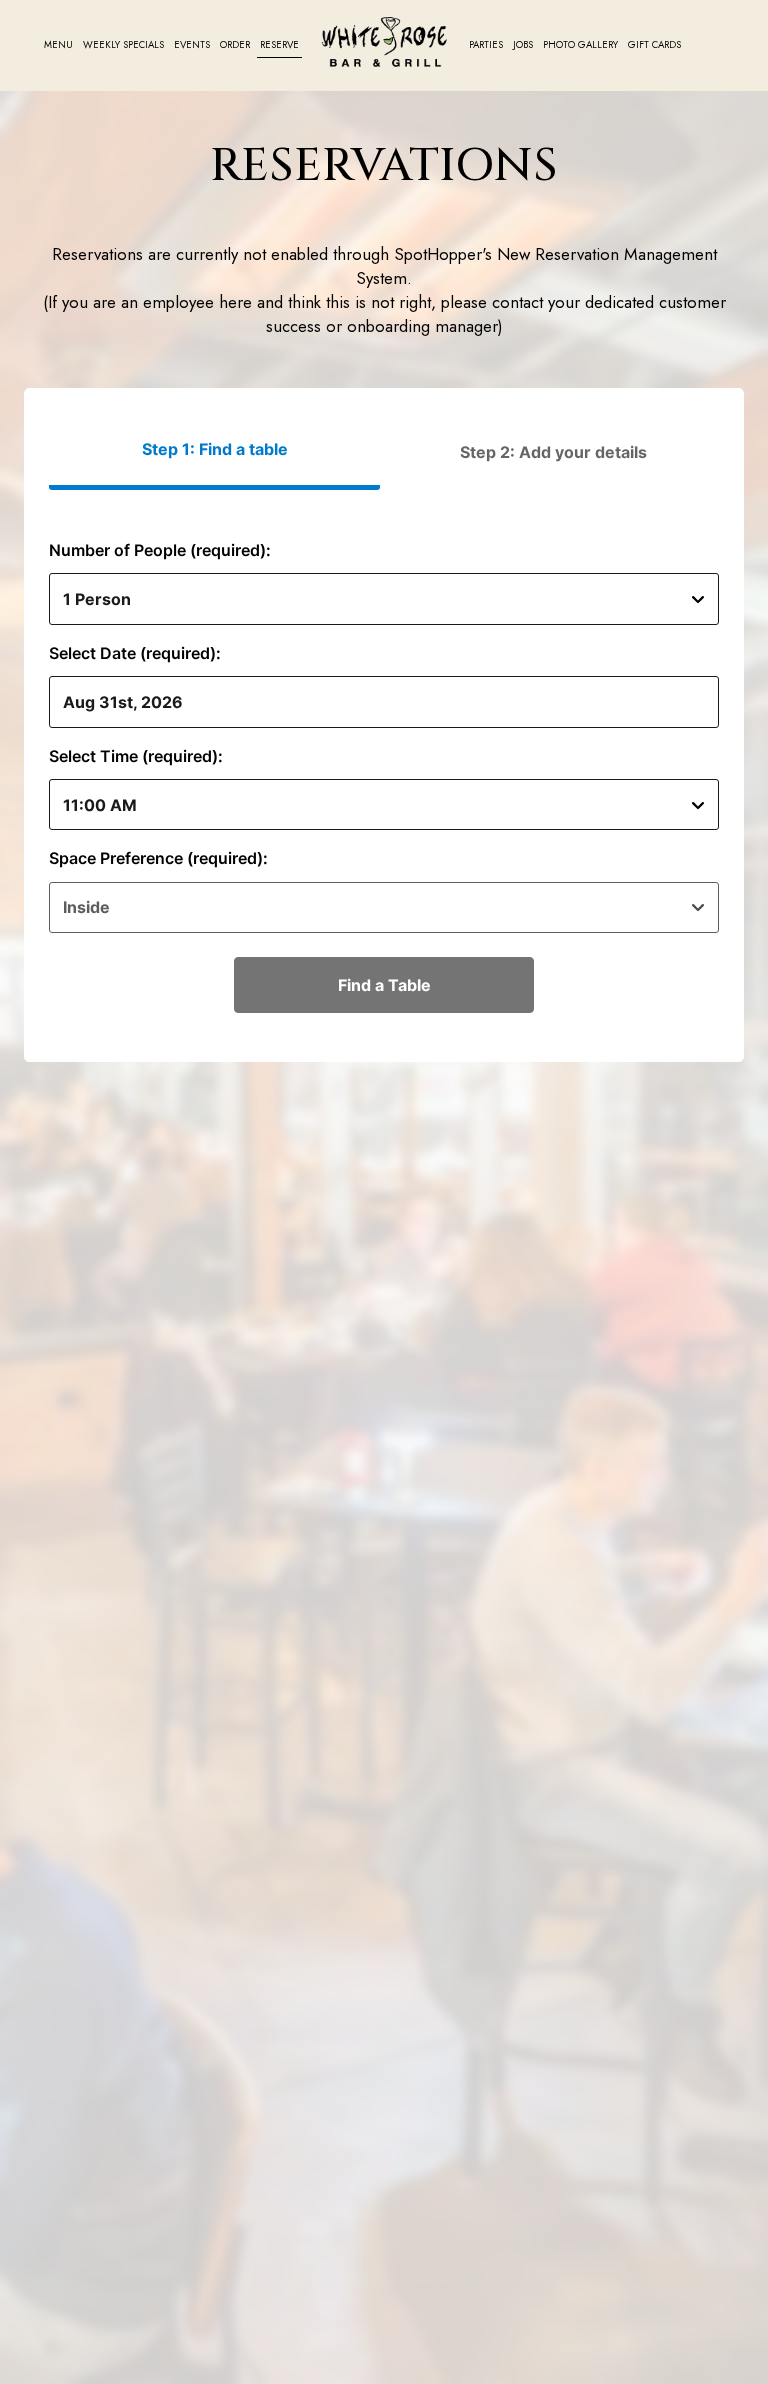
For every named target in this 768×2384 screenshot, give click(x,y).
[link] (384, 43)
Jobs (523, 45)
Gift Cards (654, 45)
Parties (486, 45)
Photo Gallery (580, 45)
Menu (58, 45)
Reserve (279, 45)
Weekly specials (123, 45)
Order (235, 45)
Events (192, 45)
